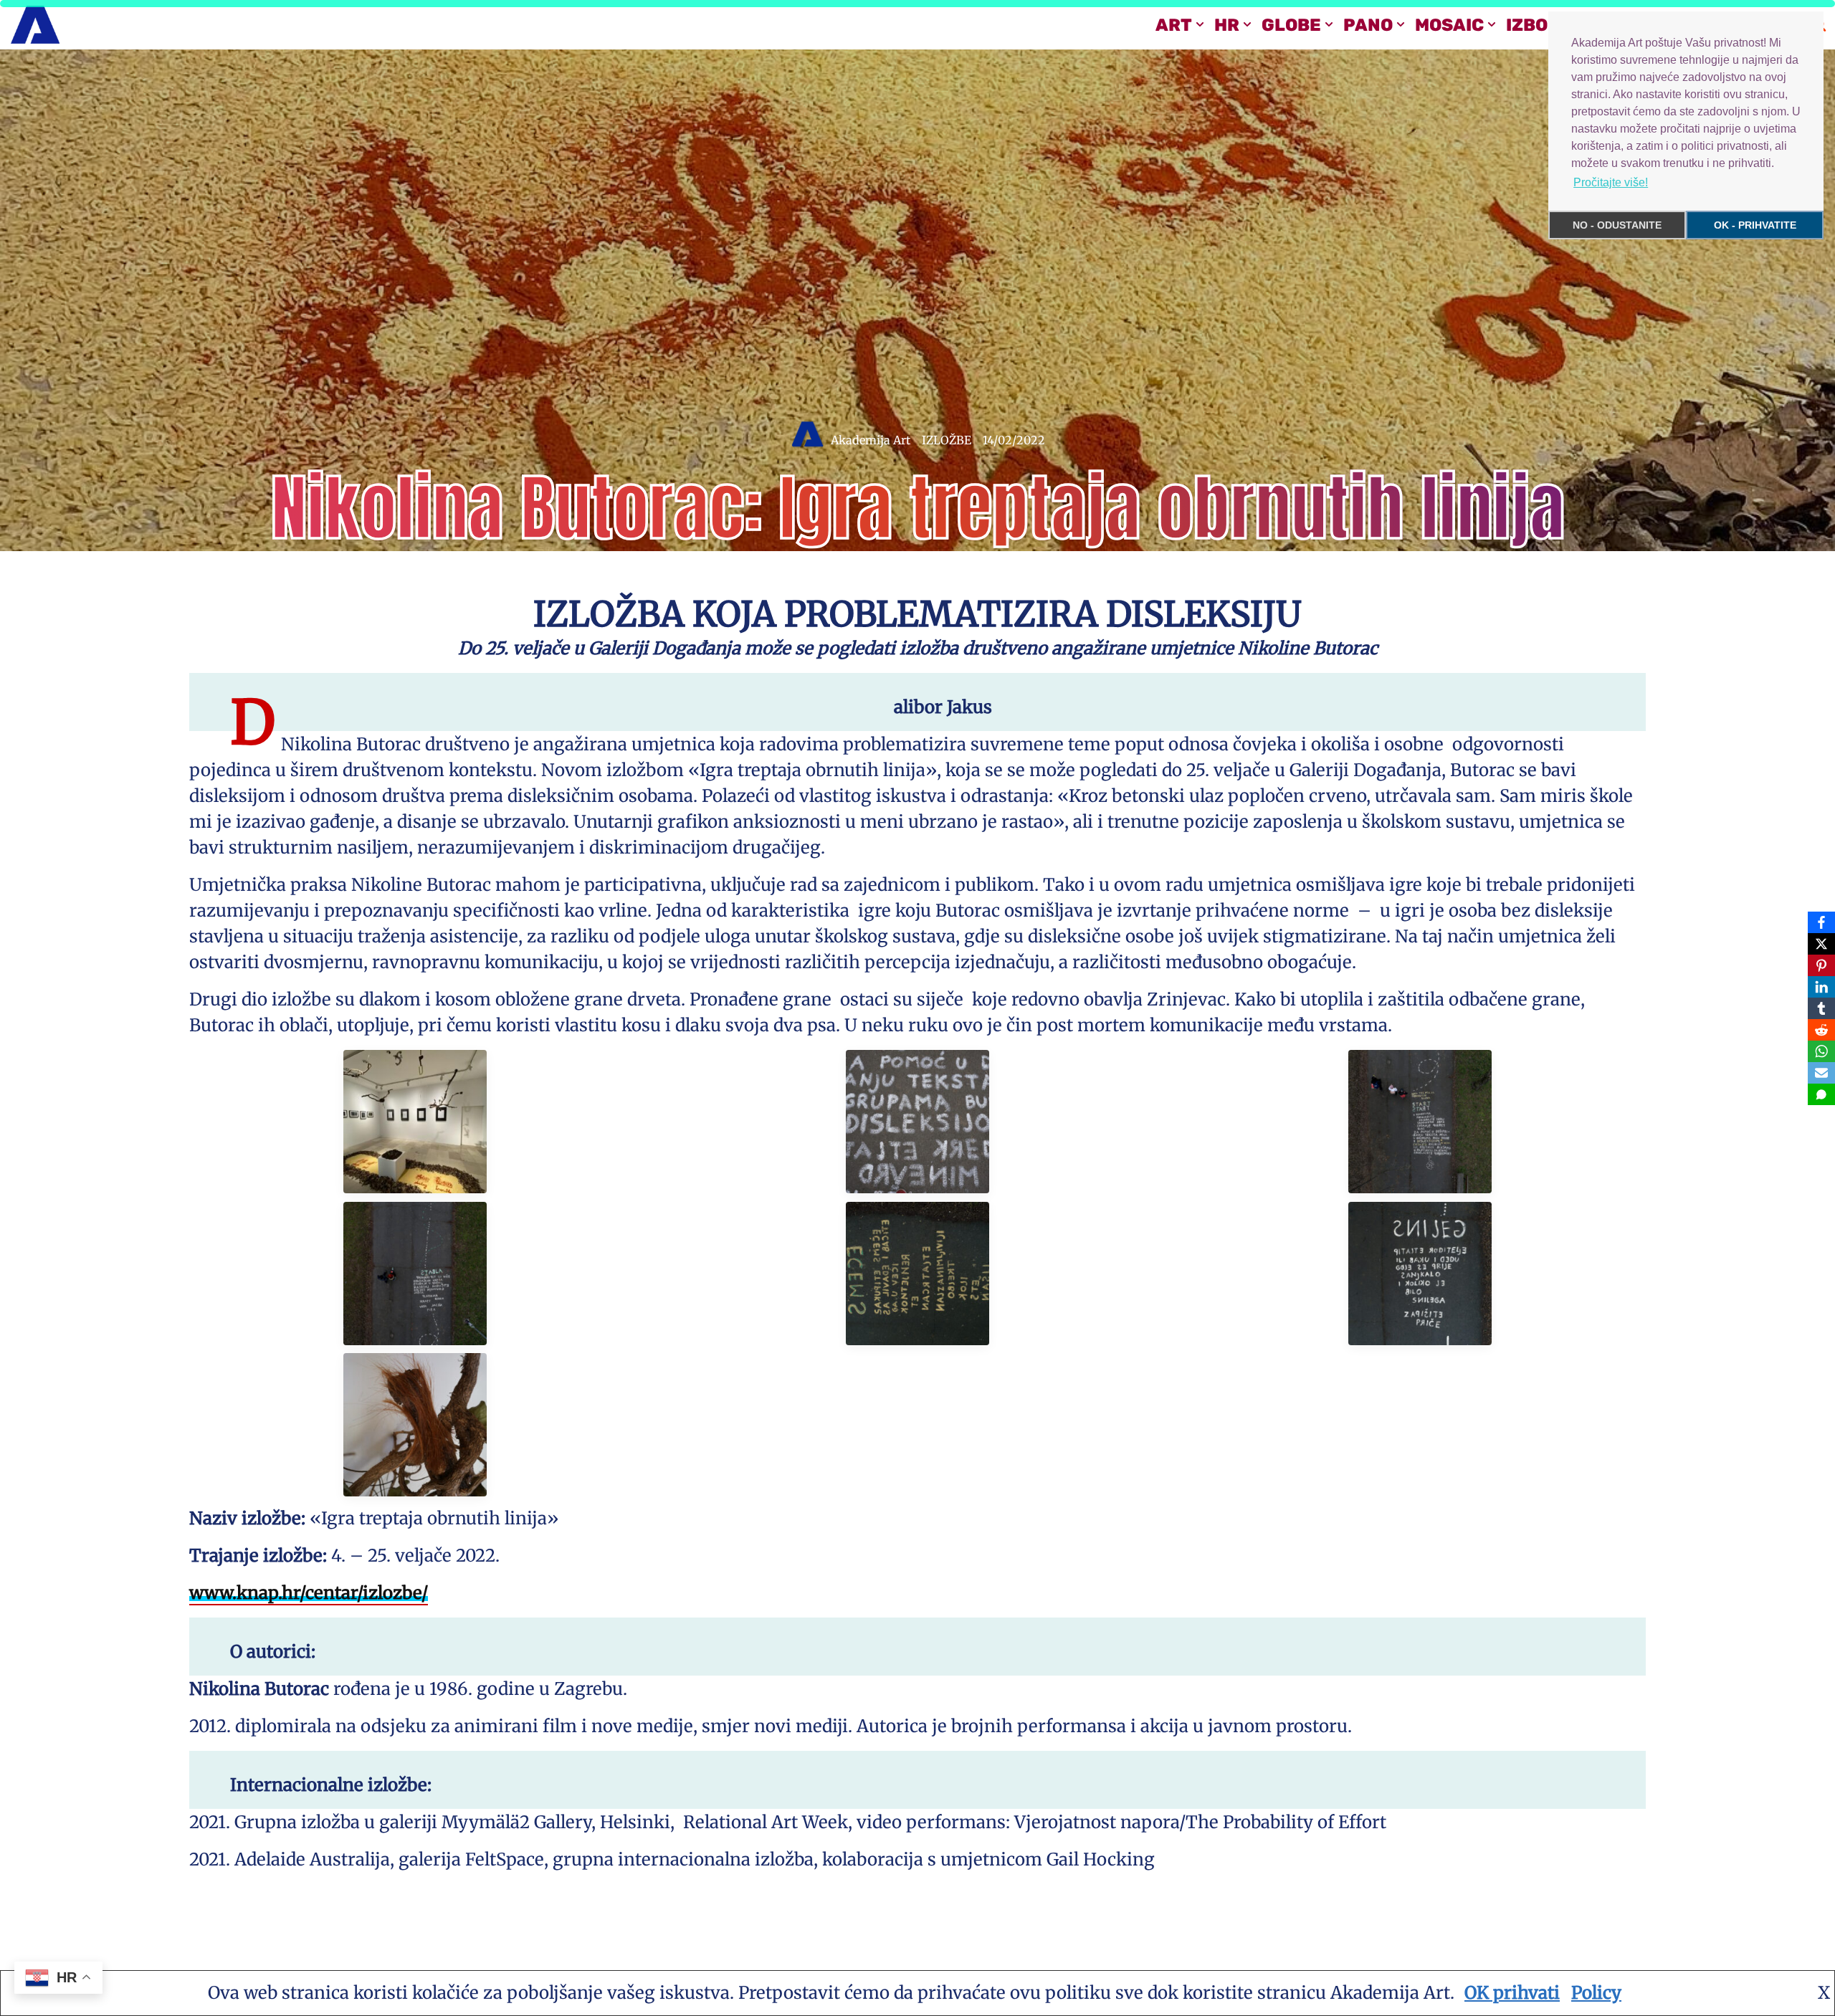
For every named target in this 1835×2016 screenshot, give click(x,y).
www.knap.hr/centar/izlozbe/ (309, 1593)
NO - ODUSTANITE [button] (1617, 225)
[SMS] (1821, 1094)
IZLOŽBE (947, 440)
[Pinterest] (1821, 965)
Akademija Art (871, 440)
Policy (1596, 1993)
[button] (1200, 24)
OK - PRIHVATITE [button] (1755, 225)
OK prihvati (1512, 1993)
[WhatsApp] (1821, 1051)
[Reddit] (1821, 1030)
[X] (1821, 944)
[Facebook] (1821, 922)
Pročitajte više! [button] (1611, 182)
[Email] (1821, 1073)
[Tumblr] (1821, 1008)
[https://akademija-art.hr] (35, 25)
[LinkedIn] (1821, 987)
